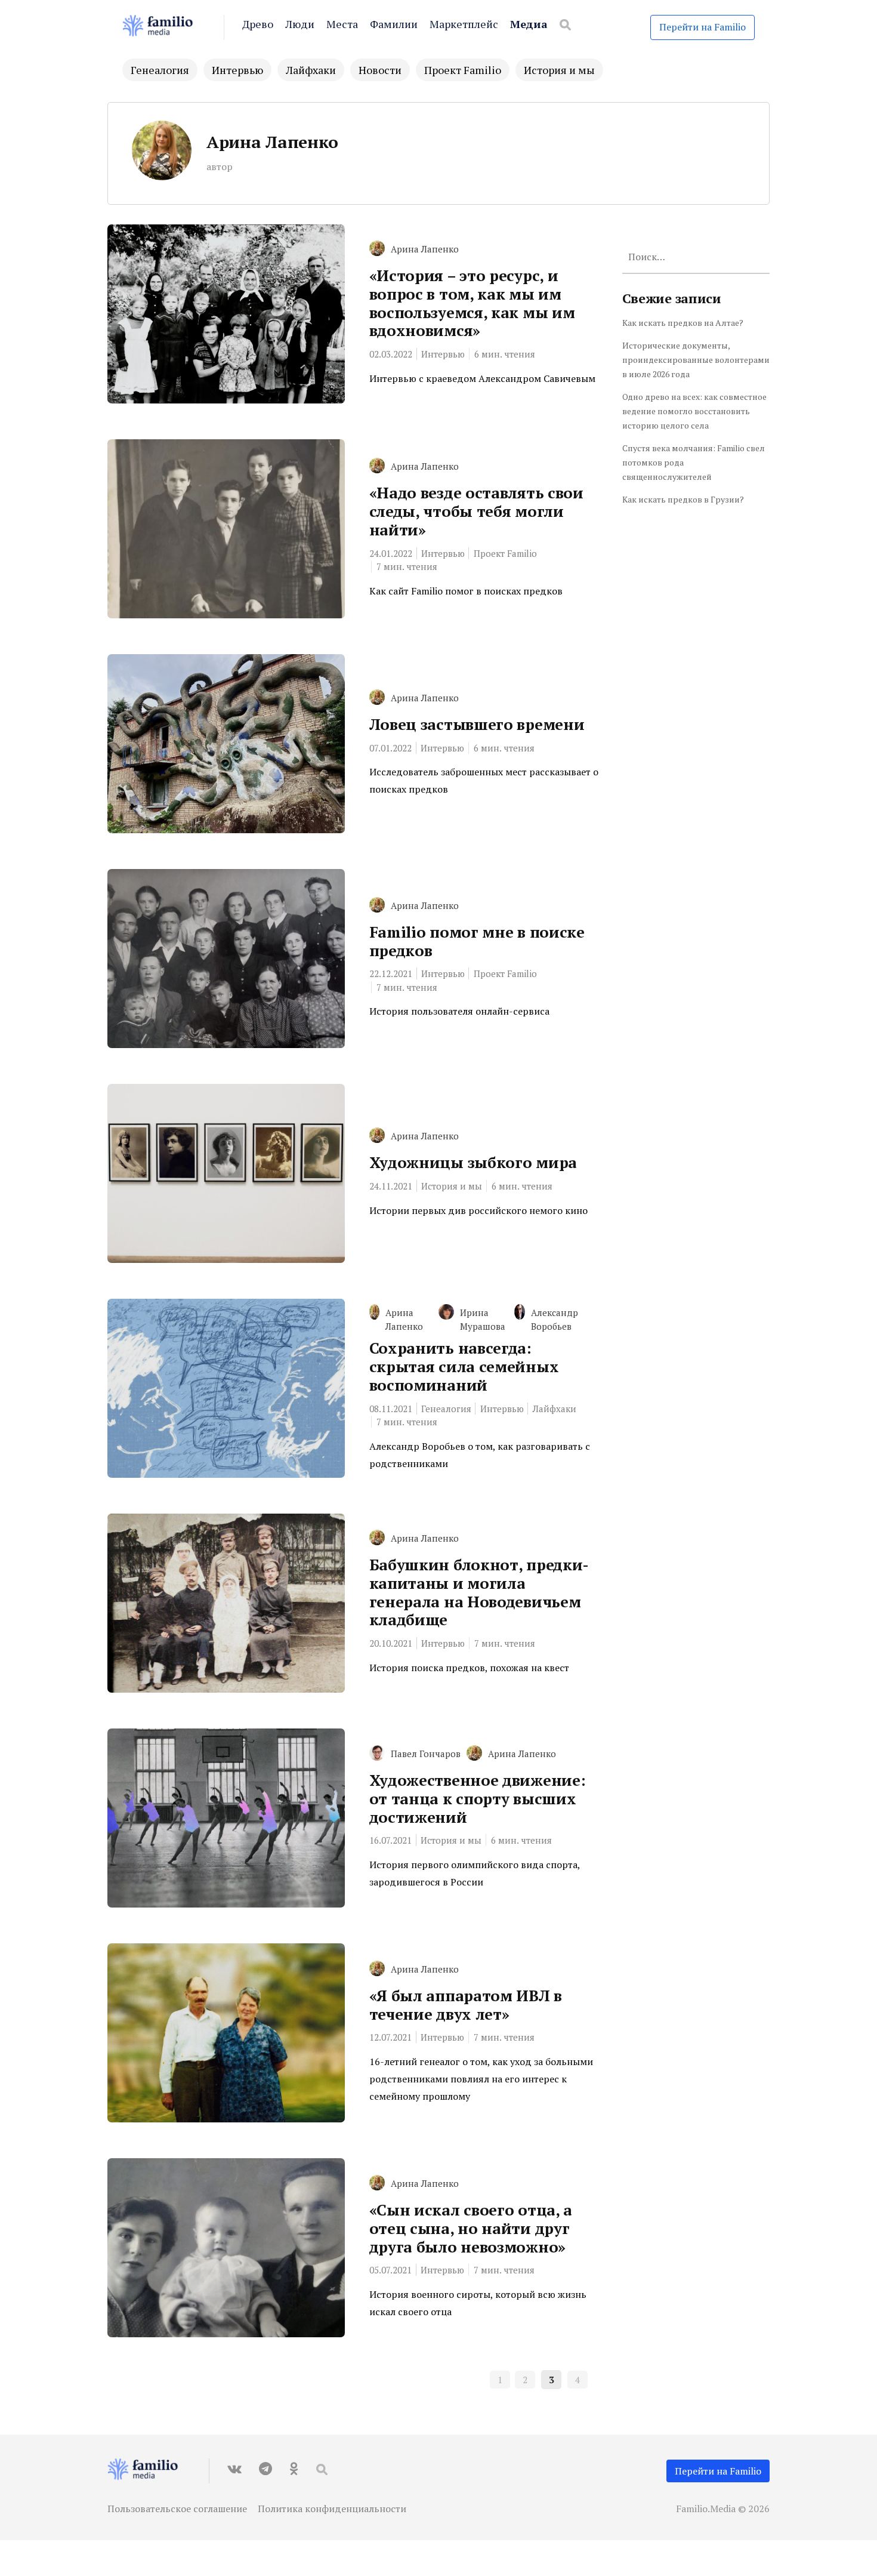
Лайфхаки (311, 70)
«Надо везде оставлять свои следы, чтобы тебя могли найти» (476, 511)
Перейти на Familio (702, 27)
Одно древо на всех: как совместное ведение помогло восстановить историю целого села (694, 411)
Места (342, 24)
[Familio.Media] (164, 27)
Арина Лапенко (272, 142)
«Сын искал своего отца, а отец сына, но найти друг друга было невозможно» (471, 2228)
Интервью (237, 70)
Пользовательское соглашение (177, 2509)
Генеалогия (160, 70)
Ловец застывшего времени (477, 724)
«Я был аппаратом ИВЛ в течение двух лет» (466, 2005)
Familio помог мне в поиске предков (477, 941)
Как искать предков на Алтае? (683, 323)
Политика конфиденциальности (332, 2509)
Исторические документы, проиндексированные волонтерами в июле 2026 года (696, 360)
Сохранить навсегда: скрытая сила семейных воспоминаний (464, 1366)
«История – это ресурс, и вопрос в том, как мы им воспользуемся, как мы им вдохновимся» (472, 303)
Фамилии (394, 24)
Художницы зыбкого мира (473, 1162)
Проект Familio (463, 70)
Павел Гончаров (426, 1754)
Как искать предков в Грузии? (683, 499)
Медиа (529, 24)
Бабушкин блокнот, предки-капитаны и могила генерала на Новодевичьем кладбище (479, 1592)
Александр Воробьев (555, 1319)
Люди (300, 24)
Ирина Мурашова (483, 1319)
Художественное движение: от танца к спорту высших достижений (478, 1798)
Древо (258, 24)
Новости (380, 70)
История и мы (559, 70)
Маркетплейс (464, 24)
